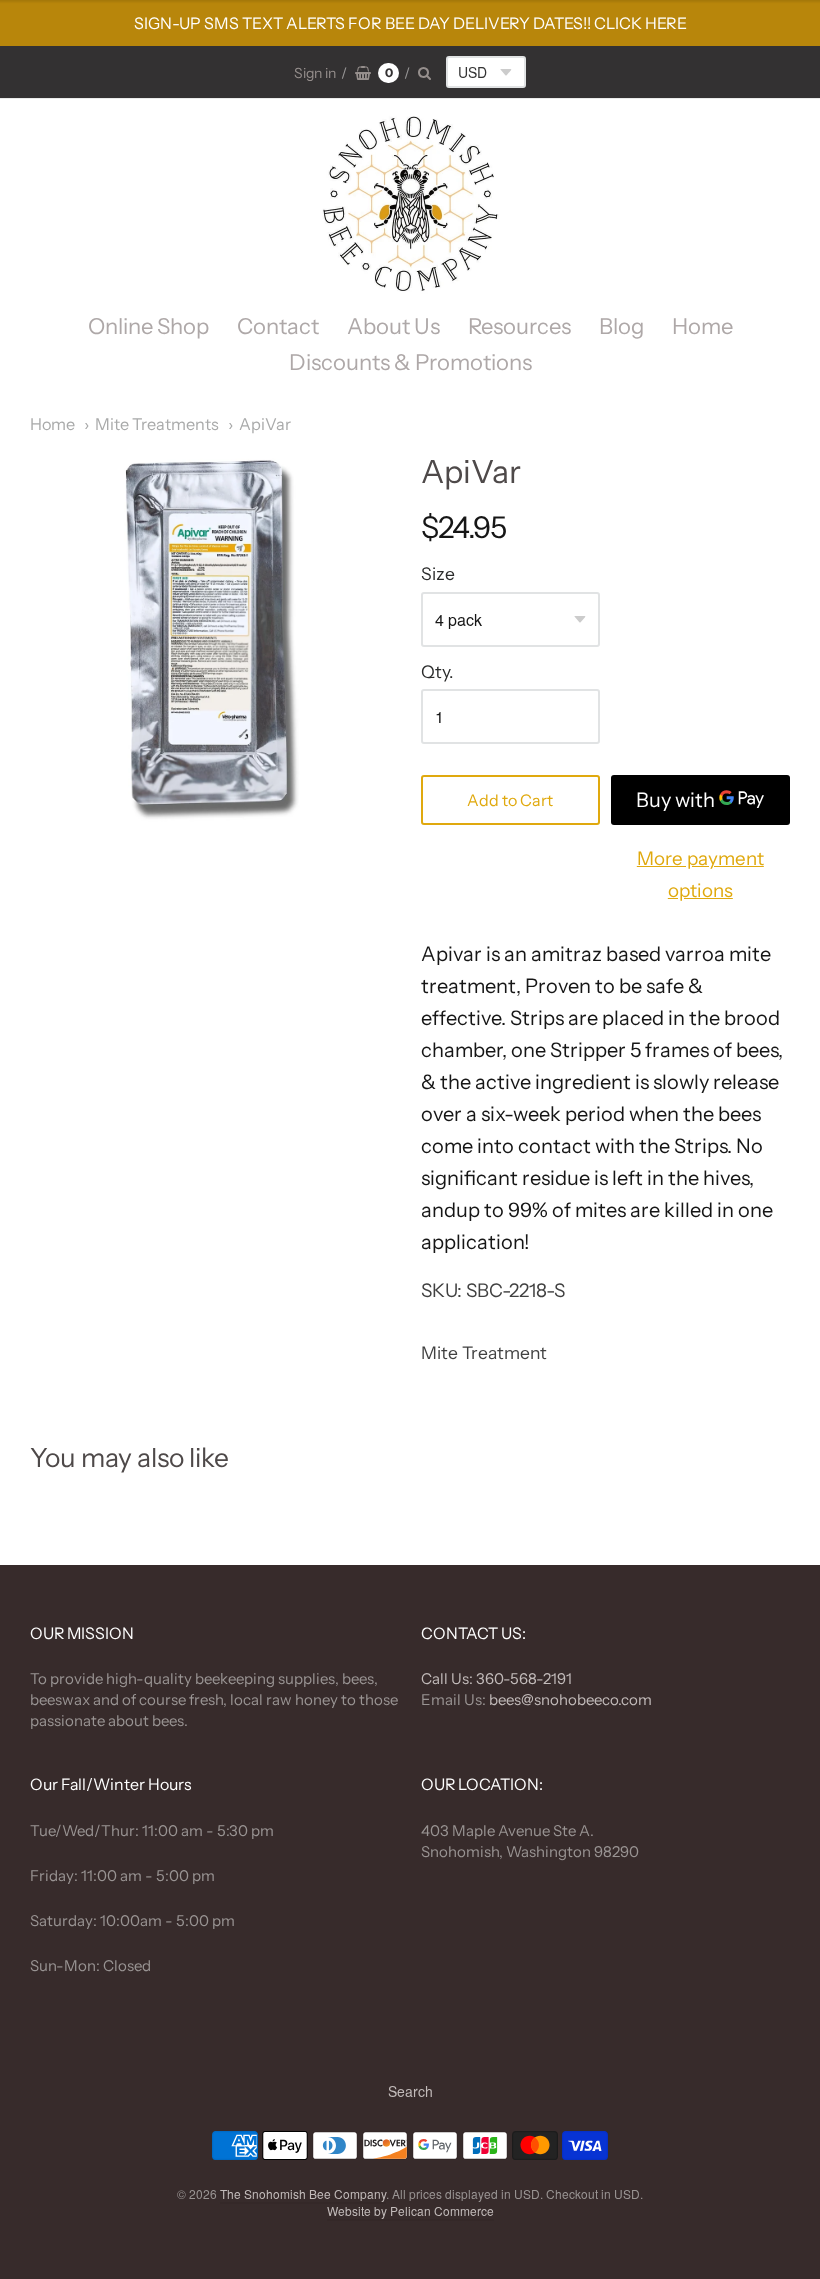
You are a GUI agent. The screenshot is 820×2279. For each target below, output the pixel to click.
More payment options (700, 874)
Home (702, 326)
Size (438, 574)
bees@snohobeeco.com (570, 1699)
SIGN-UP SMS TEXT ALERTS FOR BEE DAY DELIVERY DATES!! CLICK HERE (410, 23)
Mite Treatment (484, 1352)
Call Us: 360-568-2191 (496, 1678)
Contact (278, 326)
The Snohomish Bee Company (303, 2193)
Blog (621, 326)
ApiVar (265, 424)
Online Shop (148, 326)
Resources (519, 326)
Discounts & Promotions (410, 362)
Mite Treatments (157, 424)
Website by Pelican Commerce (410, 2210)
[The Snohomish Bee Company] (410, 204)
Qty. (437, 672)
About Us (393, 326)
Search (410, 2091)
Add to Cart (510, 800)
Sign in (315, 73)
